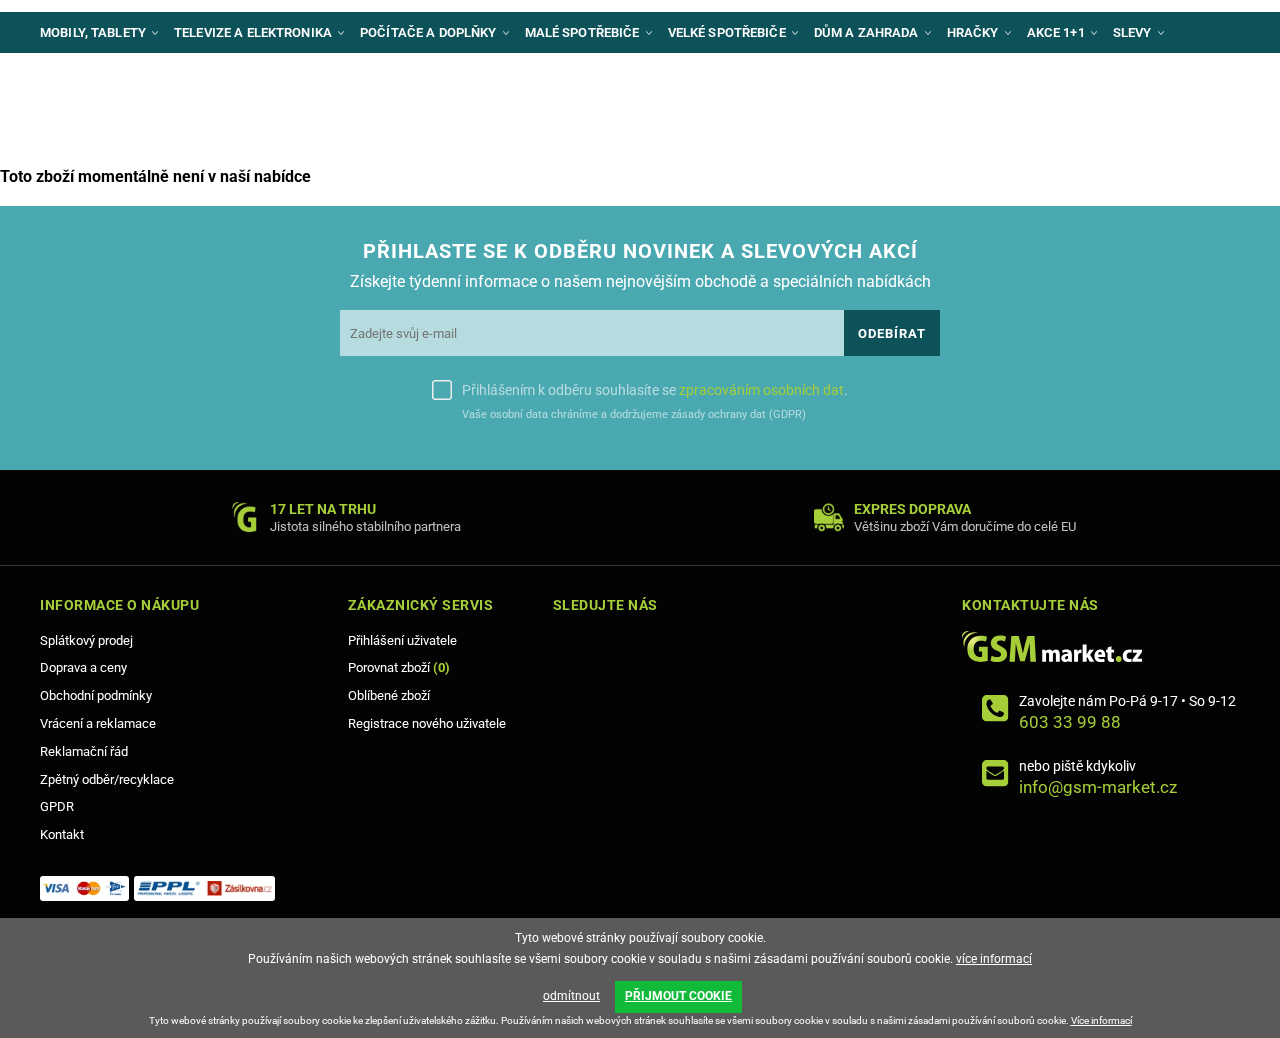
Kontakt (62, 834)
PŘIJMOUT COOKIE (678, 996)
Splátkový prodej (86, 640)
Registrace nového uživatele (427, 723)
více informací (994, 959)
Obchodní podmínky (96, 695)
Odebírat (892, 333)
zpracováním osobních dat (761, 390)
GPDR (57, 806)
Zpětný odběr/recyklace (107, 779)
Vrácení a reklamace (98, 723)
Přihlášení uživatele (402, 640)
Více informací (1101, 1020)
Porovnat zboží (399, 667)
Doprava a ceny (83, 667)
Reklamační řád (84, 751)
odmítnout (571, 996)
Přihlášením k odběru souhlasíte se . (655, 390)
